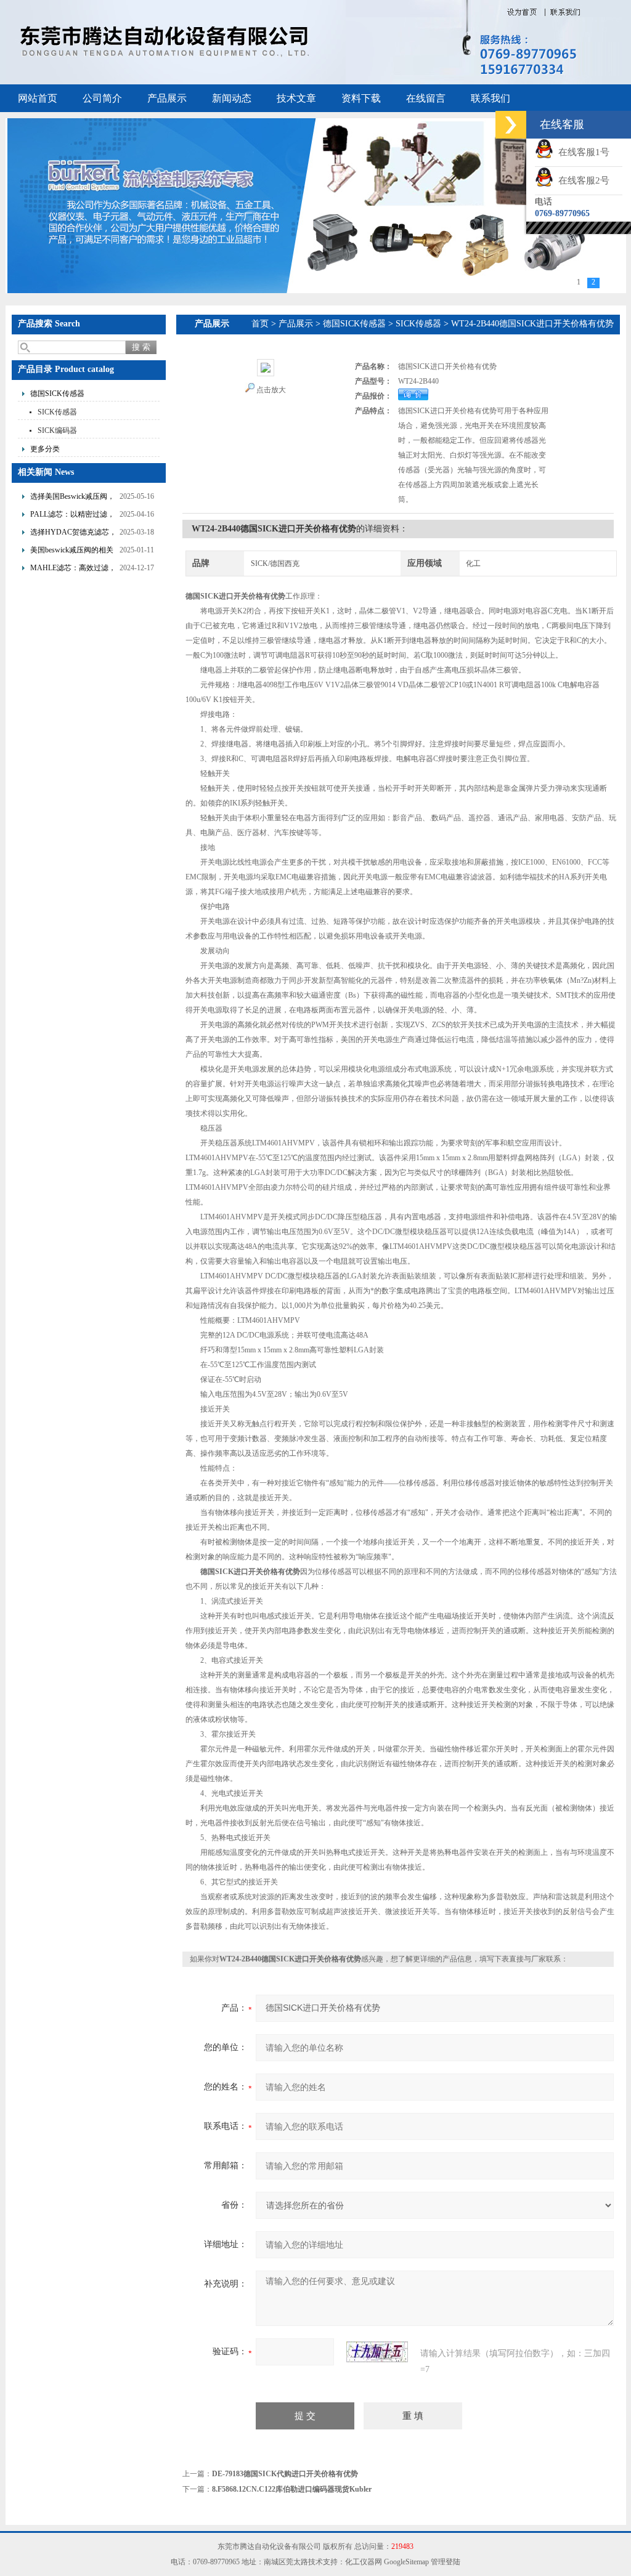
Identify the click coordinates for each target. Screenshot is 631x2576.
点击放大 (271, 390)
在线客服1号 (581, 152)
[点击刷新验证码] (377, 2352)
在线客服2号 (581, 180)
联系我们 (491, 98)
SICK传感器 (57, 412)
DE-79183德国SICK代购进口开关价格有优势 (285, 2474)
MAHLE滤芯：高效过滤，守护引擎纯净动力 (73, 569)
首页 (260, 324)
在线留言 (426, 98)
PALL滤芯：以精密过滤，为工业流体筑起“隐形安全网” (72, 516)
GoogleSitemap (406, 2562)
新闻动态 (232, 98)
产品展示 (167, 98)
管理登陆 (446, 2562)
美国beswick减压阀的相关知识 (72, 551)
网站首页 (38, 98)
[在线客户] (511, 125)
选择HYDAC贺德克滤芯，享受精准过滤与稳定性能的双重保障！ (73, 534)
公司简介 (102, 98)
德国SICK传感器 (57, 394)
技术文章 (296, 98)
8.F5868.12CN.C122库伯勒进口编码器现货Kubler (292, 2489)
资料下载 (361, 98)
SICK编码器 (57, 430)
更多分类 (45, 449)
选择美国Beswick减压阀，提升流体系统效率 (72, 498)
